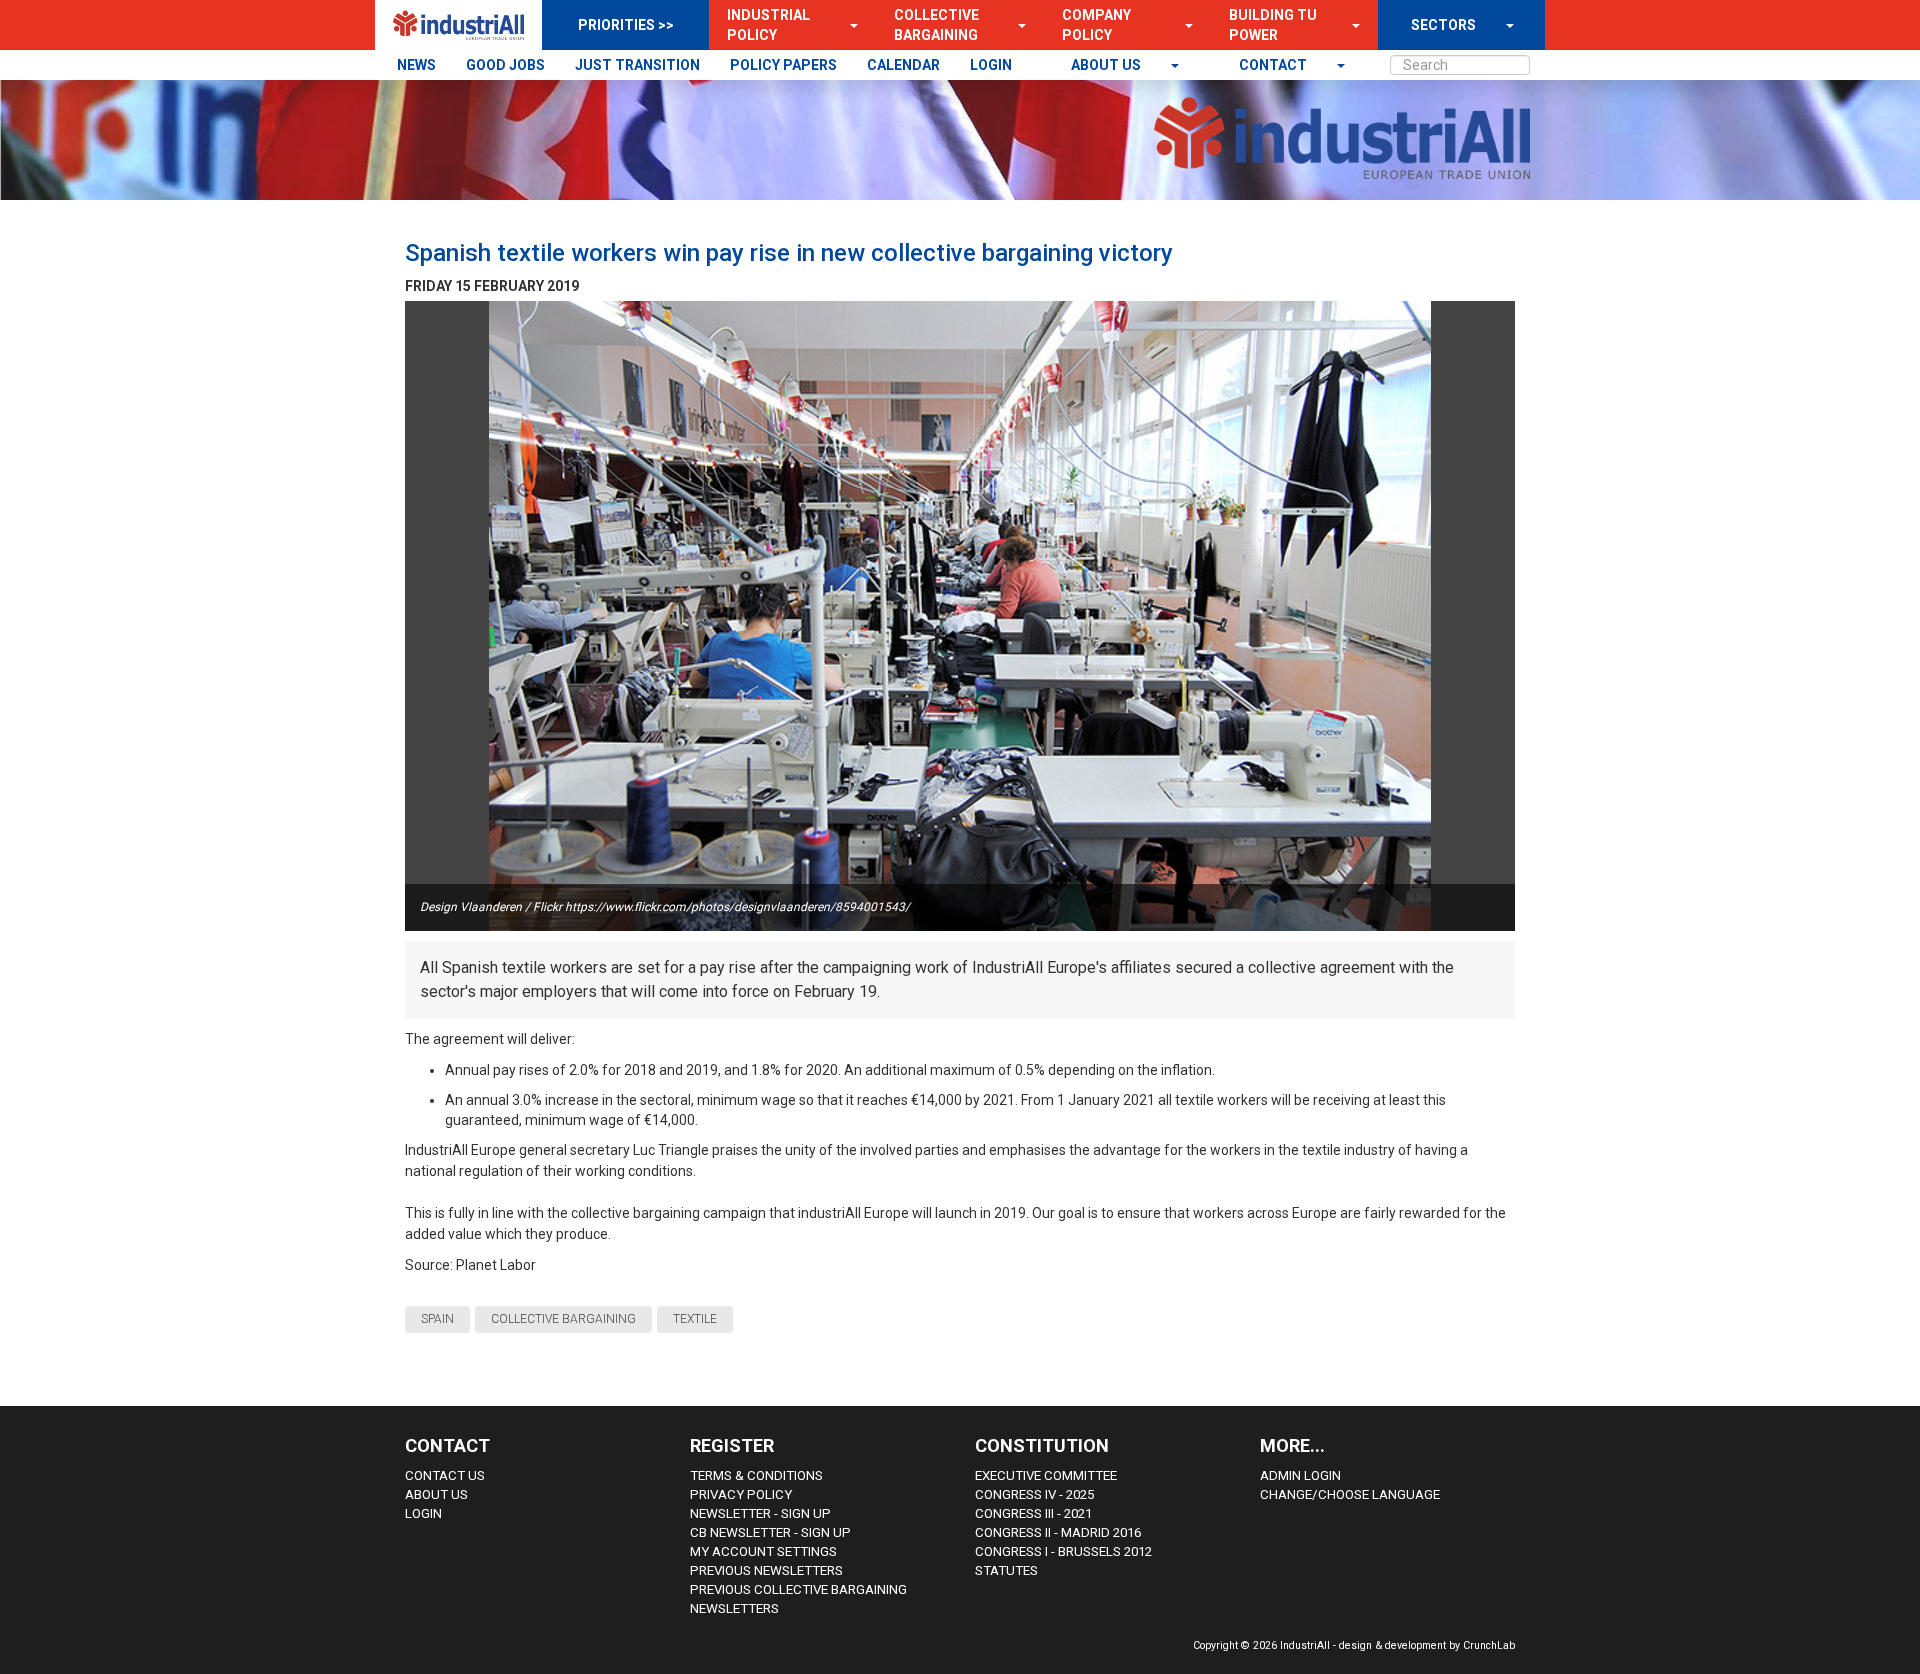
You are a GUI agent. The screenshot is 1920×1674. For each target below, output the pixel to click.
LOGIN (991, 65)
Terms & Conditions (756, 1475)
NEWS (416, 65)
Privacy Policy (741, 1494)
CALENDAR (903, 65)
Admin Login (1300, 1475)
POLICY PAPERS (783, 65)
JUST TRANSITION (637, 65)
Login (423, 1513)
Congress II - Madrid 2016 (1058, 1532)
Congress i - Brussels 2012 (1063, 1551)
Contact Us (445, 1475)
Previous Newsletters (766, 1570)
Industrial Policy (768, 25)
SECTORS (1443, 25)
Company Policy (1096, 25)
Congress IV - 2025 (1034, 1494)
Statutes (1006, 1570)
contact (1274, 65)
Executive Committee (1046, 1475)
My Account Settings (763, 1551)
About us (1107, 65)
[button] (848, 25)
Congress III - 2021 (1033, 1513)
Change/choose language (1350, 1494)
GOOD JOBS (505, 65)
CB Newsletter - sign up (770, 1532)
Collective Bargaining (936, 25)
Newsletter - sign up (760, 1513)
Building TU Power (1273, 25)
